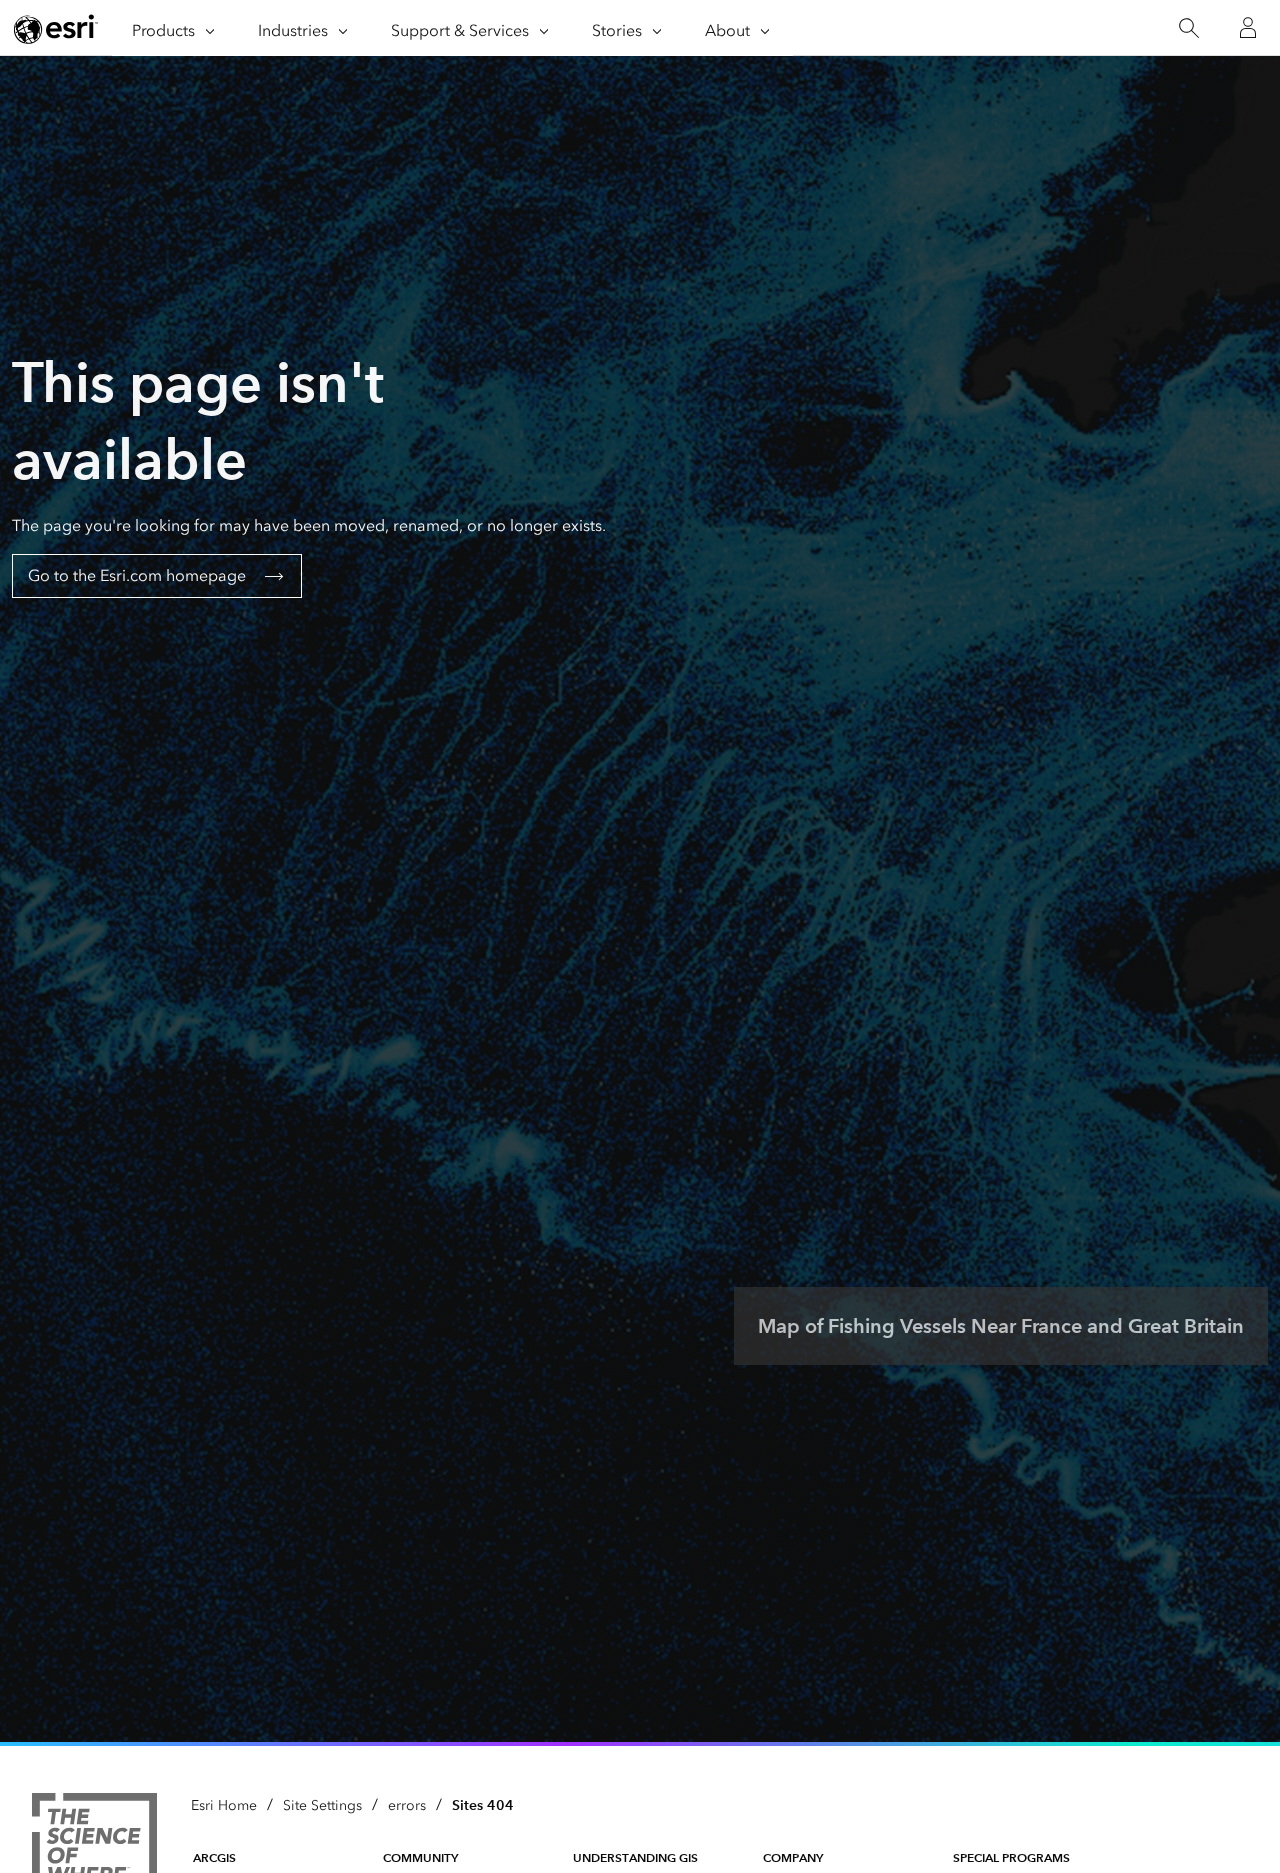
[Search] (1188, 28)
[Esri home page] (56, 29)
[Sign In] (1248, 28)
